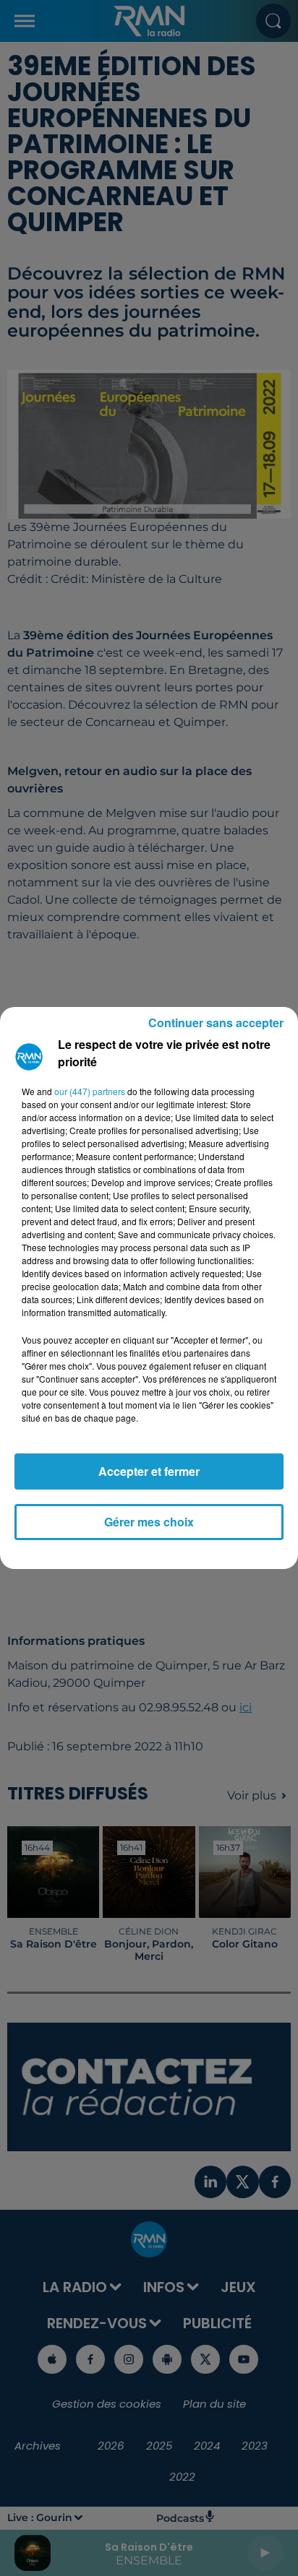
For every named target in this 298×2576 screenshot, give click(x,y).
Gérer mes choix (149, 1522)
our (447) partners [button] (90, 1091)
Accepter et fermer (149, 1471)
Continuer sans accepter (216, 1023)
